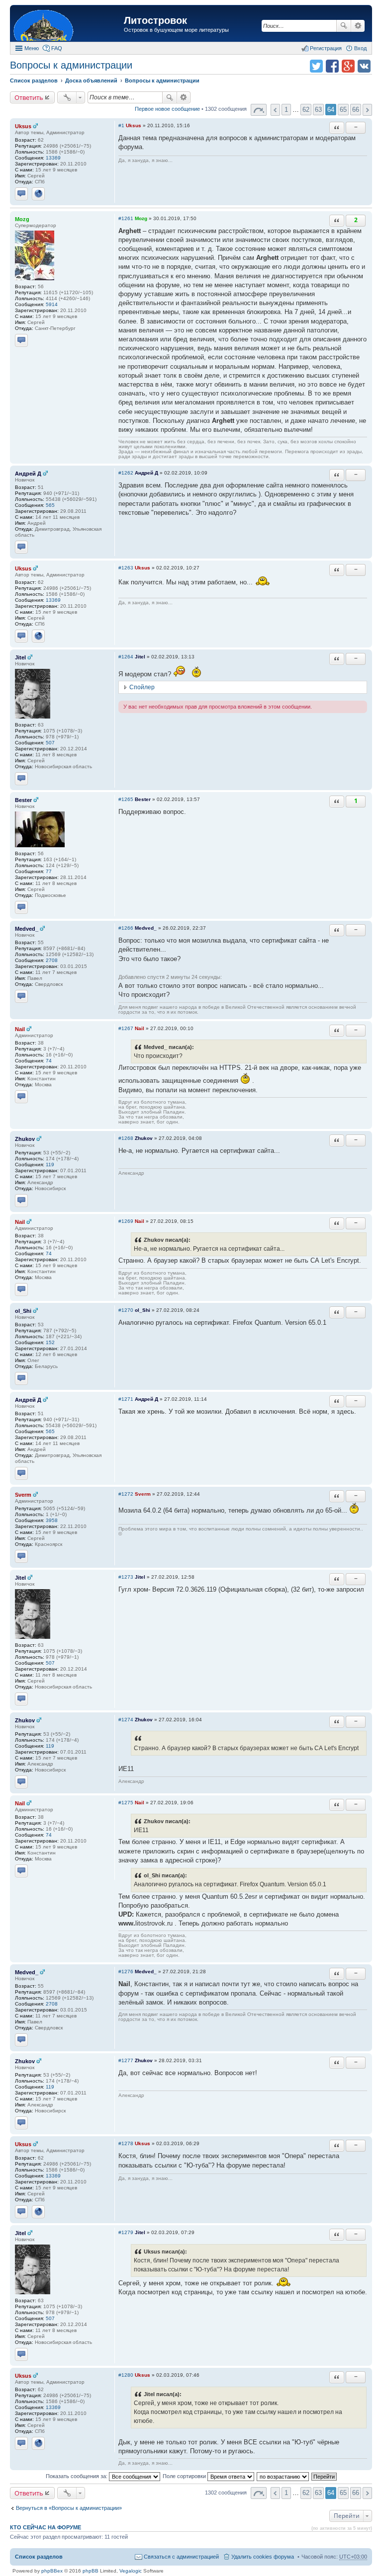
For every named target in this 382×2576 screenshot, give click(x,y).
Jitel (20, 657)
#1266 (126, 928)
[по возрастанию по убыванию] (283, 2476)
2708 (52, 960)
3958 (52, 1520)
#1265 (126, 799)
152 (50, 1342)
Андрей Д (28, 474)
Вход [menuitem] (360, 48)
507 (50, 743)
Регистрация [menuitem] (326, 48)
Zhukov (25, 1139)
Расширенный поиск (358, 26)
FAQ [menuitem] (57, 48)
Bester (23, 800)
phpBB (91, 2571)
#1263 (126, 568)
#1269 (126, 1221)
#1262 (126, 473)
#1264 (126, 657)
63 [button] (318, 110)
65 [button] (343, 110)
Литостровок (155, 20)
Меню (32, 48)
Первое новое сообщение (167, 109)
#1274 (126, 1720)
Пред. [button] (275, 110)
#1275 (126, 1803)
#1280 (126, 2375)
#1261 (126, 218)
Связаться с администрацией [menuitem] (181, 2557)
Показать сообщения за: (77, 2476)
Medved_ (27, 929)
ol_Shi (23, 1311)
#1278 (126, 2143)
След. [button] (367, 110)
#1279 (126, 2232)
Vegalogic (131, 2571)
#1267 (126, 1028)
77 (49, 871)
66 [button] (356, 110)
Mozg (22, 219)
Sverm (23, 1495)
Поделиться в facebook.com (332, 66)
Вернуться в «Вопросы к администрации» (69, 2508)
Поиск (344, 26)
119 (50, 1165)
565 (50, 505)
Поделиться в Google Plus (348, 66)
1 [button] (286, 110)
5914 (52, 304)
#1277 (126, 2060)
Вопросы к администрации (71, 65)
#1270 (126, 1310)
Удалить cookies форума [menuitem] (263, 2557)
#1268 (126, 1138)
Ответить (29, 97)
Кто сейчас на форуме (46, 2527)
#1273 (126, 1577)
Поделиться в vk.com (364, 66)
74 (49, 1061)
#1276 (126, 1972)
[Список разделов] (68, 25)
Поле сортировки (185, 2476)
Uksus (23, 126)
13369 (53, 158)
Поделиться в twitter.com (316, 66)
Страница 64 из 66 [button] (259, 110)
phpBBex (52, 2571)
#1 (121, 125)
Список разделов (39, 2557)
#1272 (126, 1494)
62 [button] (306, 110)
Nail (20, 1029)
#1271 (126, 1399)
